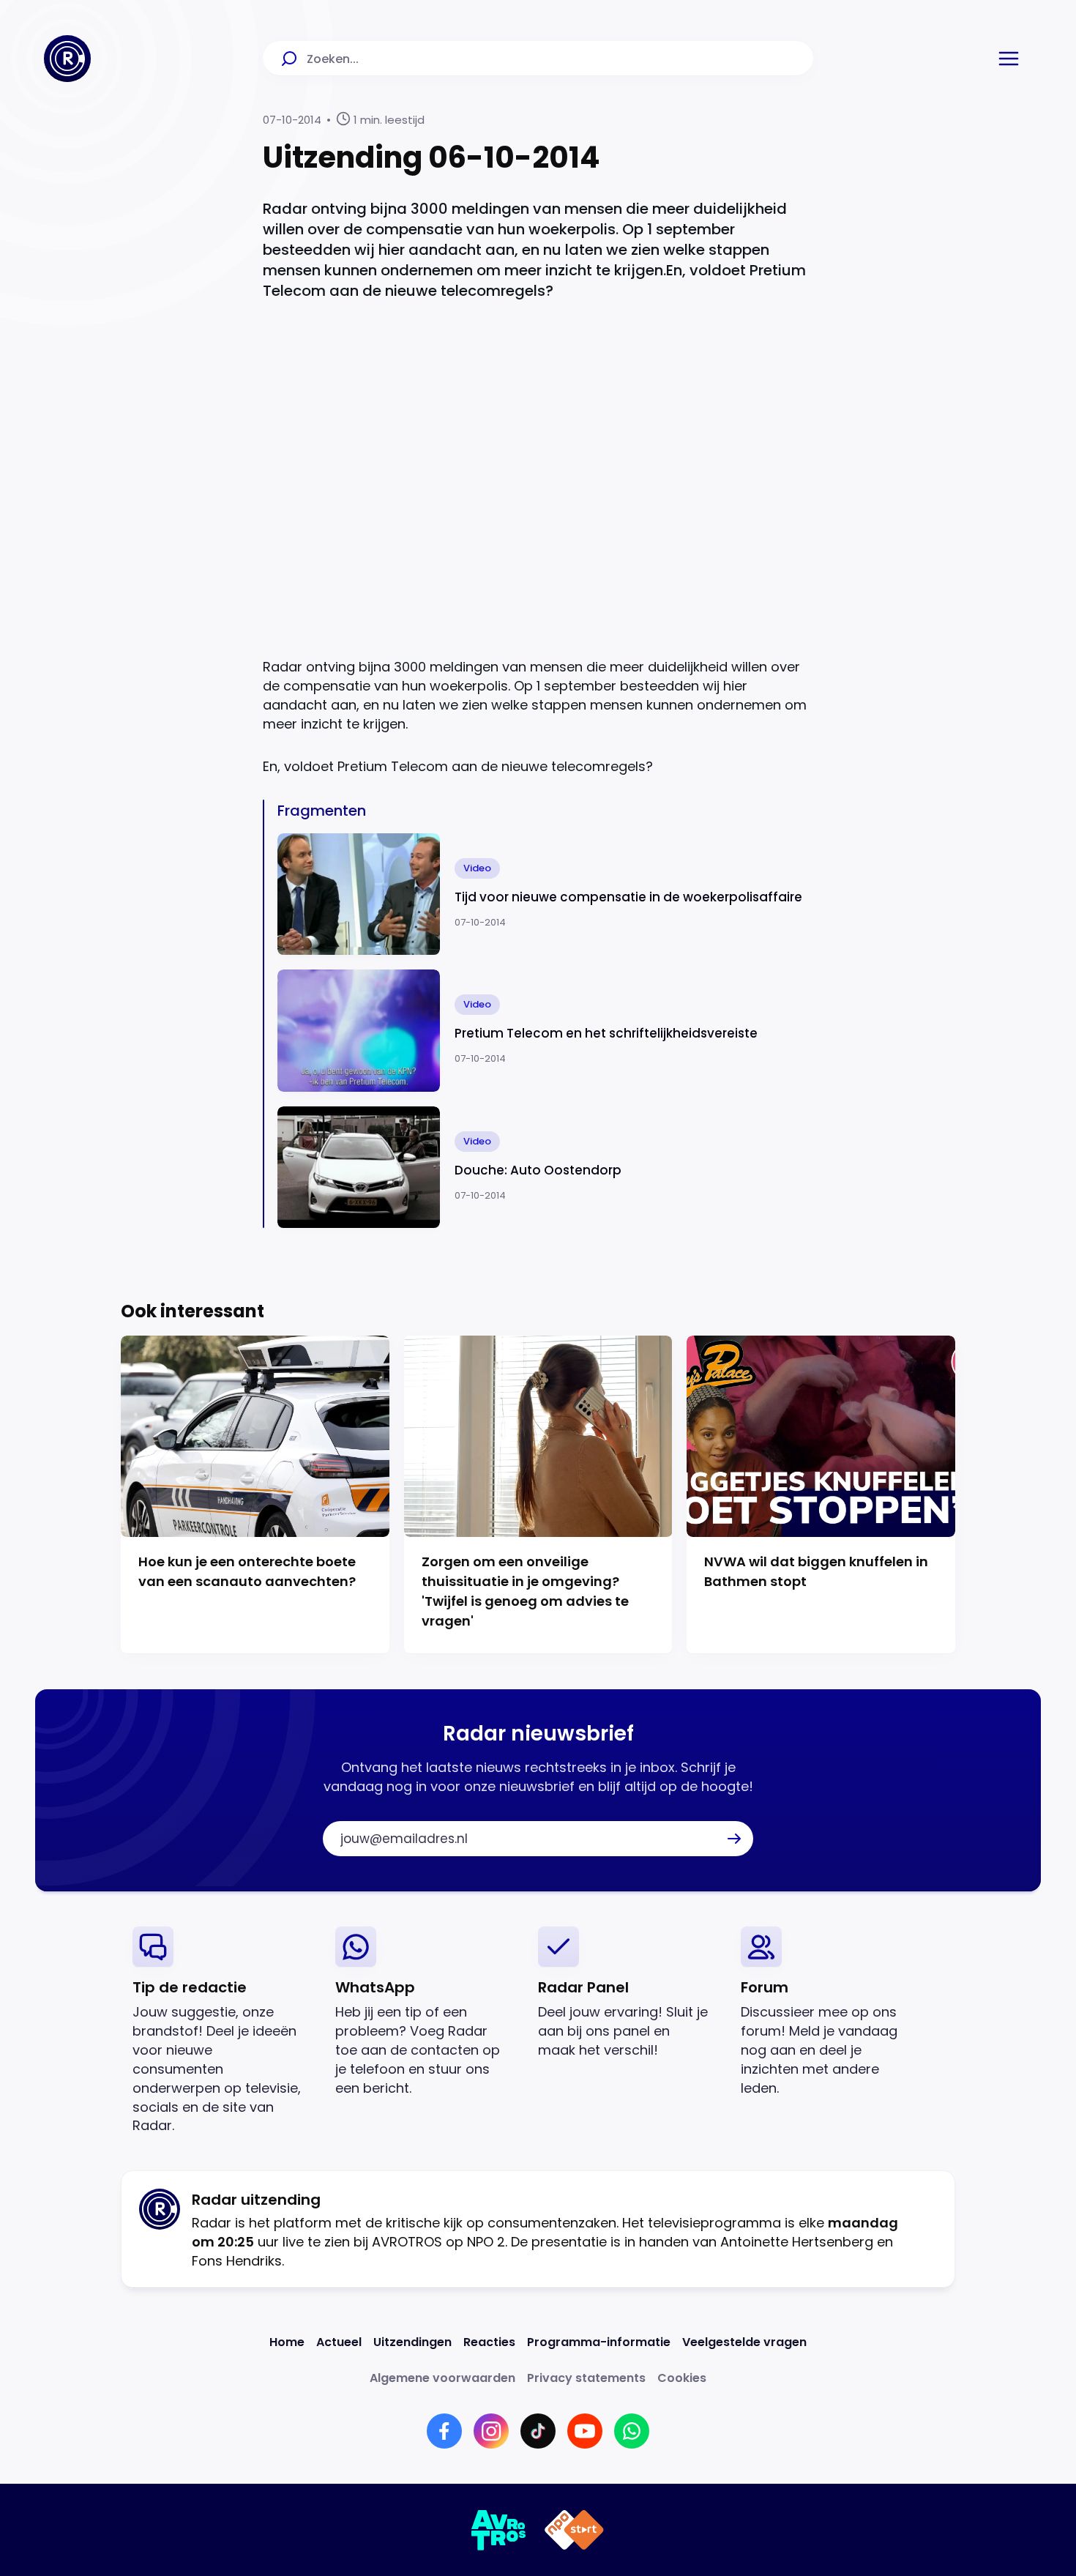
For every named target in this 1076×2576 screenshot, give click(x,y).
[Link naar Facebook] (444, 2431)
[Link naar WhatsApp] (632, 2431)
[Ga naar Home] (67, 59)
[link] (222, 2031)
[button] (1009, 59)
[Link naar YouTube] (585, 2431)
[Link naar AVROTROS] (499, 2530)
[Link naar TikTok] (538, 2431)
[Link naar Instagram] (491, 2431)
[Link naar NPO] (574, 2530)
